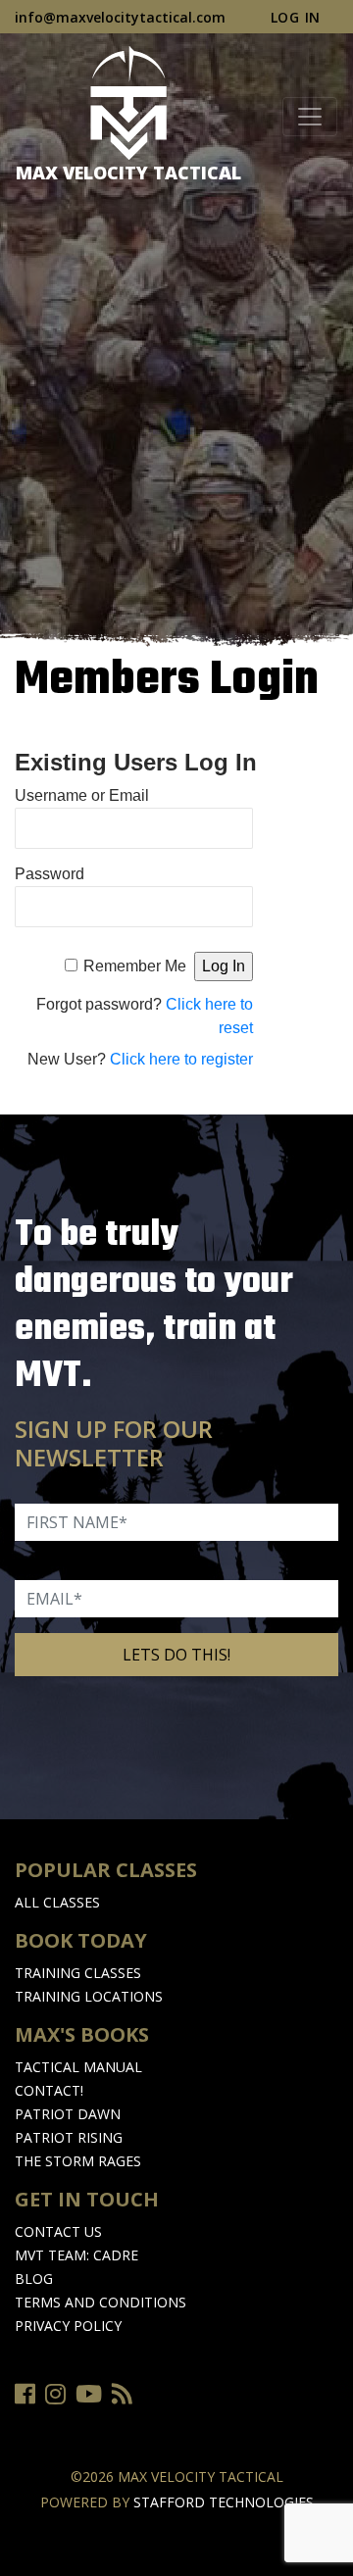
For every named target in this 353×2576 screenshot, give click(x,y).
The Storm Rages (78, 2161)
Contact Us (58, 2231)
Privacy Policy (68, 2326)
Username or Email (82, 795)
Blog (34, 2279)
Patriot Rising (69, 2137)
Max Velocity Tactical (128, 173)
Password (50, 874)
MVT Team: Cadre (76, 2255)
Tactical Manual (78, 2067)
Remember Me (135, 966)
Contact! (49, 2090)
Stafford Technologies (224, 2502)
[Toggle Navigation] (310, 117)
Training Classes (78, 1973)
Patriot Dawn (68, 2114)
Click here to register (181, 1059)
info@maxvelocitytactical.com (120, 17)
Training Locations (89, 1996)
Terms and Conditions (101, 2302)
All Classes (57, 1902)
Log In (296, 17)
